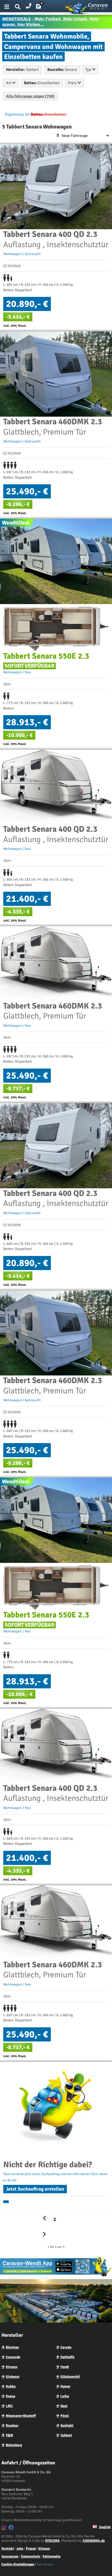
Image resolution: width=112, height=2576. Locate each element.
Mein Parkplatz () (43, 8)
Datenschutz (31, 2556)
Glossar (44, 2549)
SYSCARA (52, 2541)
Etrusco (12, 2367)
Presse (31, 2549)
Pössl (65, 2416)
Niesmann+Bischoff (21, 2416)
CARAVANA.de (94, 2541)
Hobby (11, 2386)
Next (64, 2406)
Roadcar (12, 2426)
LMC (9, 2406)
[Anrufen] (29, 5)
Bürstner (12, 2347)
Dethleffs (67, 2357)
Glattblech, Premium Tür (53, 427)
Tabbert (66, 2435)
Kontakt (8, 2549)
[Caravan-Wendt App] (56, 2276)
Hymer (65, 2386)
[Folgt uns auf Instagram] (4, 2528)
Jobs (20, 2549)
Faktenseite (52, 2556)
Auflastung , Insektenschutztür (56, 239)
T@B (9, 2435)
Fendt (65, 2367)
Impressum (10, 2556)
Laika (65, 2396)
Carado (66, 2347)
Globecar (13, 2377)
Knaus (10, 2396)
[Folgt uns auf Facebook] (12, 2528)
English (105, 2527)
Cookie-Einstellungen (18, 2564)
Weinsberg (14, 2445)
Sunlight (67, 2426)
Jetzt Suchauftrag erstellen (35, 2189)
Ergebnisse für (17, 114)
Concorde (13, 2357)
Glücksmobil (70, 2377)
